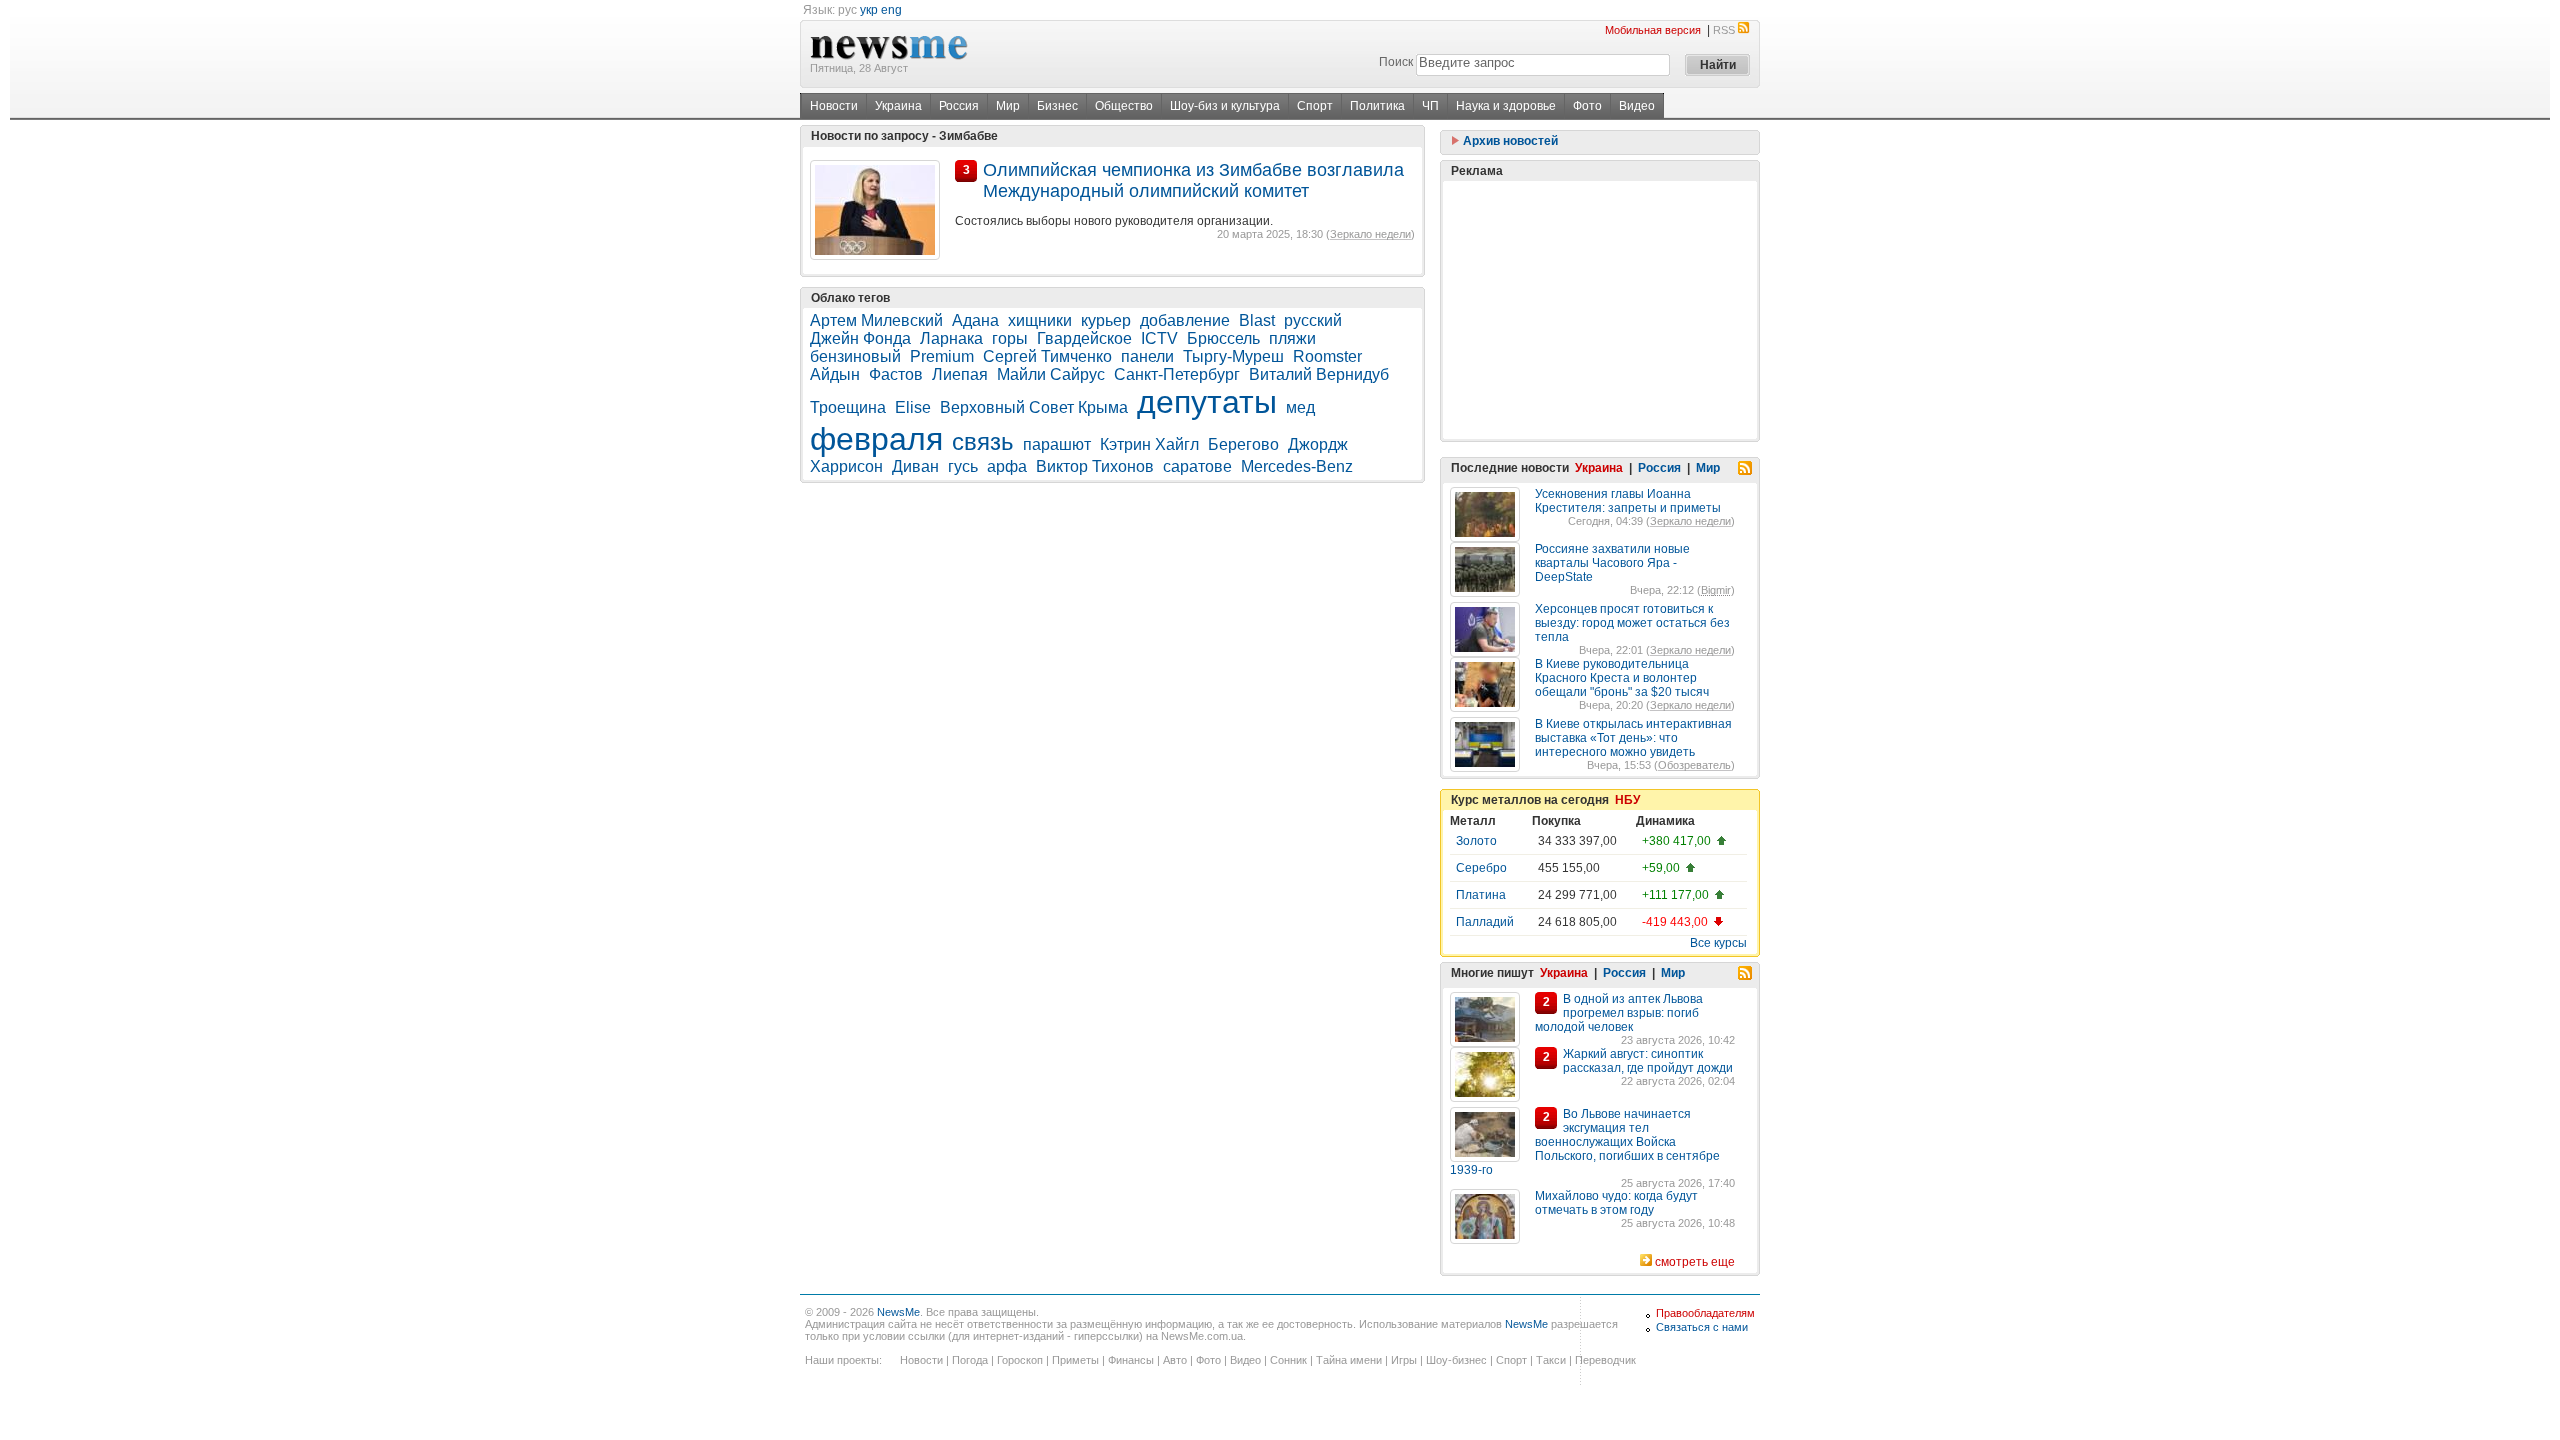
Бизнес (1057, 106)
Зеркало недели (1370, 234)
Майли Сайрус (1051, 374)
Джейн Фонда (860, 338)
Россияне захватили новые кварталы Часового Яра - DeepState (1612, 563)
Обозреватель (1694, 765)
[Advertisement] (1600, 310)
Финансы (1131, 1360)
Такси (1551, 1360)
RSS (1724, 30)
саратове (1197, 466)
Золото (1476, 841)
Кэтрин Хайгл (1149, 444)
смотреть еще (1695, 1262)
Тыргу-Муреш (1233, 356)
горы (1010, 338)
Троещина (848, 407)
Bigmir (1716, 590)
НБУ (1627, 800)
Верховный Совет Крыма (1034, 407)
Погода (970, 1360)
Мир (1008, 106)
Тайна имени (1349, 1360)
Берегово (1243, 444)
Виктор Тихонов (1095, 466)
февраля (876, 439)
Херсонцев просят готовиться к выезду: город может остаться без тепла (1632, 623)
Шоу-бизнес (1456, 1360)
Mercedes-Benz (1297, 466)
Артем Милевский (876, 320)
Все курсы (1718, 943)
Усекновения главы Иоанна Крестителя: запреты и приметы (1628, 501)
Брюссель (1223, 338)
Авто (1175, 1360)
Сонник (1288, 1360)
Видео (1637, 106)
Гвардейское (1084, 338)
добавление (1185, 320)
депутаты (1207, 402)
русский (1313, 320)
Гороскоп (1020, 1360)
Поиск (1396, 62)
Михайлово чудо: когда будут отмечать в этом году (1616, 1203)
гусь (963, 466)
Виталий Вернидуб (1319, 374)
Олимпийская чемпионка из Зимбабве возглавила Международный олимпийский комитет (1193, 180)
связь (983, 441)
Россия (959, 106)
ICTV (1159, 338)
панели (1147, 356)
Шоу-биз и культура (1225, 106)
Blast (1257, 320)
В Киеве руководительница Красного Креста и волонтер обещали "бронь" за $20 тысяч (1622, 678)
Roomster (1327, 356)
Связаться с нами (1702, 1327)
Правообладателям (1705, 1313)
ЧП (1430, 106)
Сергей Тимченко (1047, 356)
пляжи (1292, 338)
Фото (1587, 106)
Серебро (1481, 868)
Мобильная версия (1653, 30)
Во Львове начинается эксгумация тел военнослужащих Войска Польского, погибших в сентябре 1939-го (1585, 1142)
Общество (1124, 106)
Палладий (1485, 922)
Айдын (835, 374)
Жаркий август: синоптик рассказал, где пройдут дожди (1648, 1061)
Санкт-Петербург (1177, 374)
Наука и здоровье (1506, 106)
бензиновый (855, 356)
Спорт (1315, 106)
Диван (915, 466)
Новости (834, 106)
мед (1300, 407)
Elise (913, 407)
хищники (1040, 320)
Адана (975, 320)
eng (891, 10)
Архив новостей (1509, 141)
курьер (1106, 320)
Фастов (896, 374)
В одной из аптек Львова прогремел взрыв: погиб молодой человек (1619, 1013)
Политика (1377, 106)
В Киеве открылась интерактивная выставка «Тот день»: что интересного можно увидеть (1633, 738)
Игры (1404, 1360)
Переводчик (1605, 1360)
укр (869, 10)
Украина (898, 106)
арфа (1007, 466)
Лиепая (960, 374)
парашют (1057, 444)
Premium (942, 356)
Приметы (1075, 1360)
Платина (1481, 895)
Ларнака (951, 338)
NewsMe (898, 1312)
